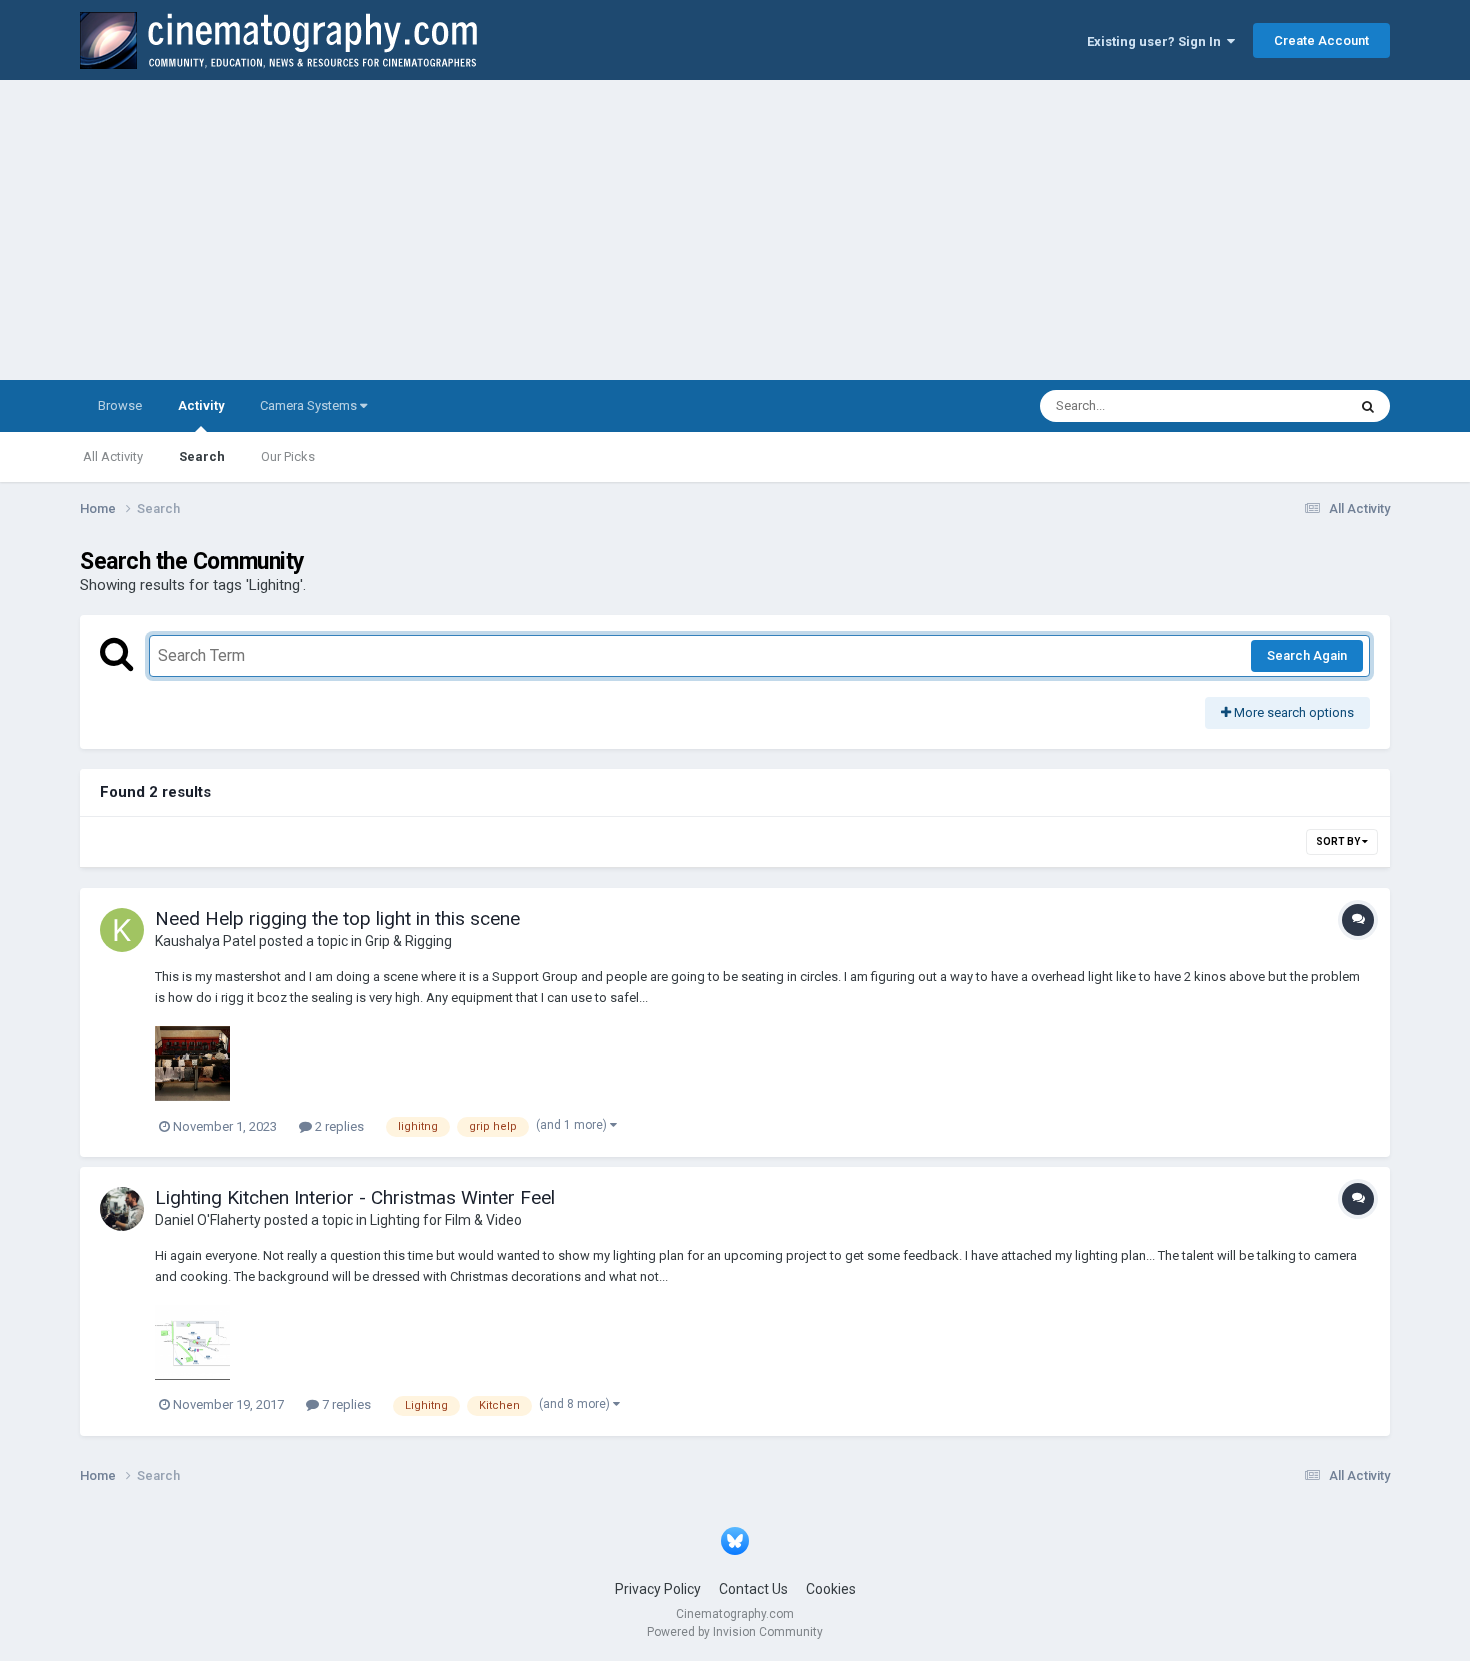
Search (202, 456)
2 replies (338, 1126)
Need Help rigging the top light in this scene (337, 918)
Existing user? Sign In (1157, 41)
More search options (1292, 712)
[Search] (1368, 406)
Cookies (831, 1589)
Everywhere (1287, 406)
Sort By (1339, 841)
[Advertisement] (735, 230)
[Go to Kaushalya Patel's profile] (122, 930)
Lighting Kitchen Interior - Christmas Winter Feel (355, 1197)
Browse (120, 405)
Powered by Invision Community (735, 1632)
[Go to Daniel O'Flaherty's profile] (122, 1209)
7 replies (345, 1404)
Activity (201, 405)
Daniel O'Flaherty (208, 1220)
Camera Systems (310, 405)
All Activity (113, 456)
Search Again (1307, 655)
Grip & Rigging (408, 941)
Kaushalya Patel (205, 941)
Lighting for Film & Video (446, 1220)
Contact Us (753, 1589)
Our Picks (288, 456)
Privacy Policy (658, 1589)
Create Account (1321, 40)
